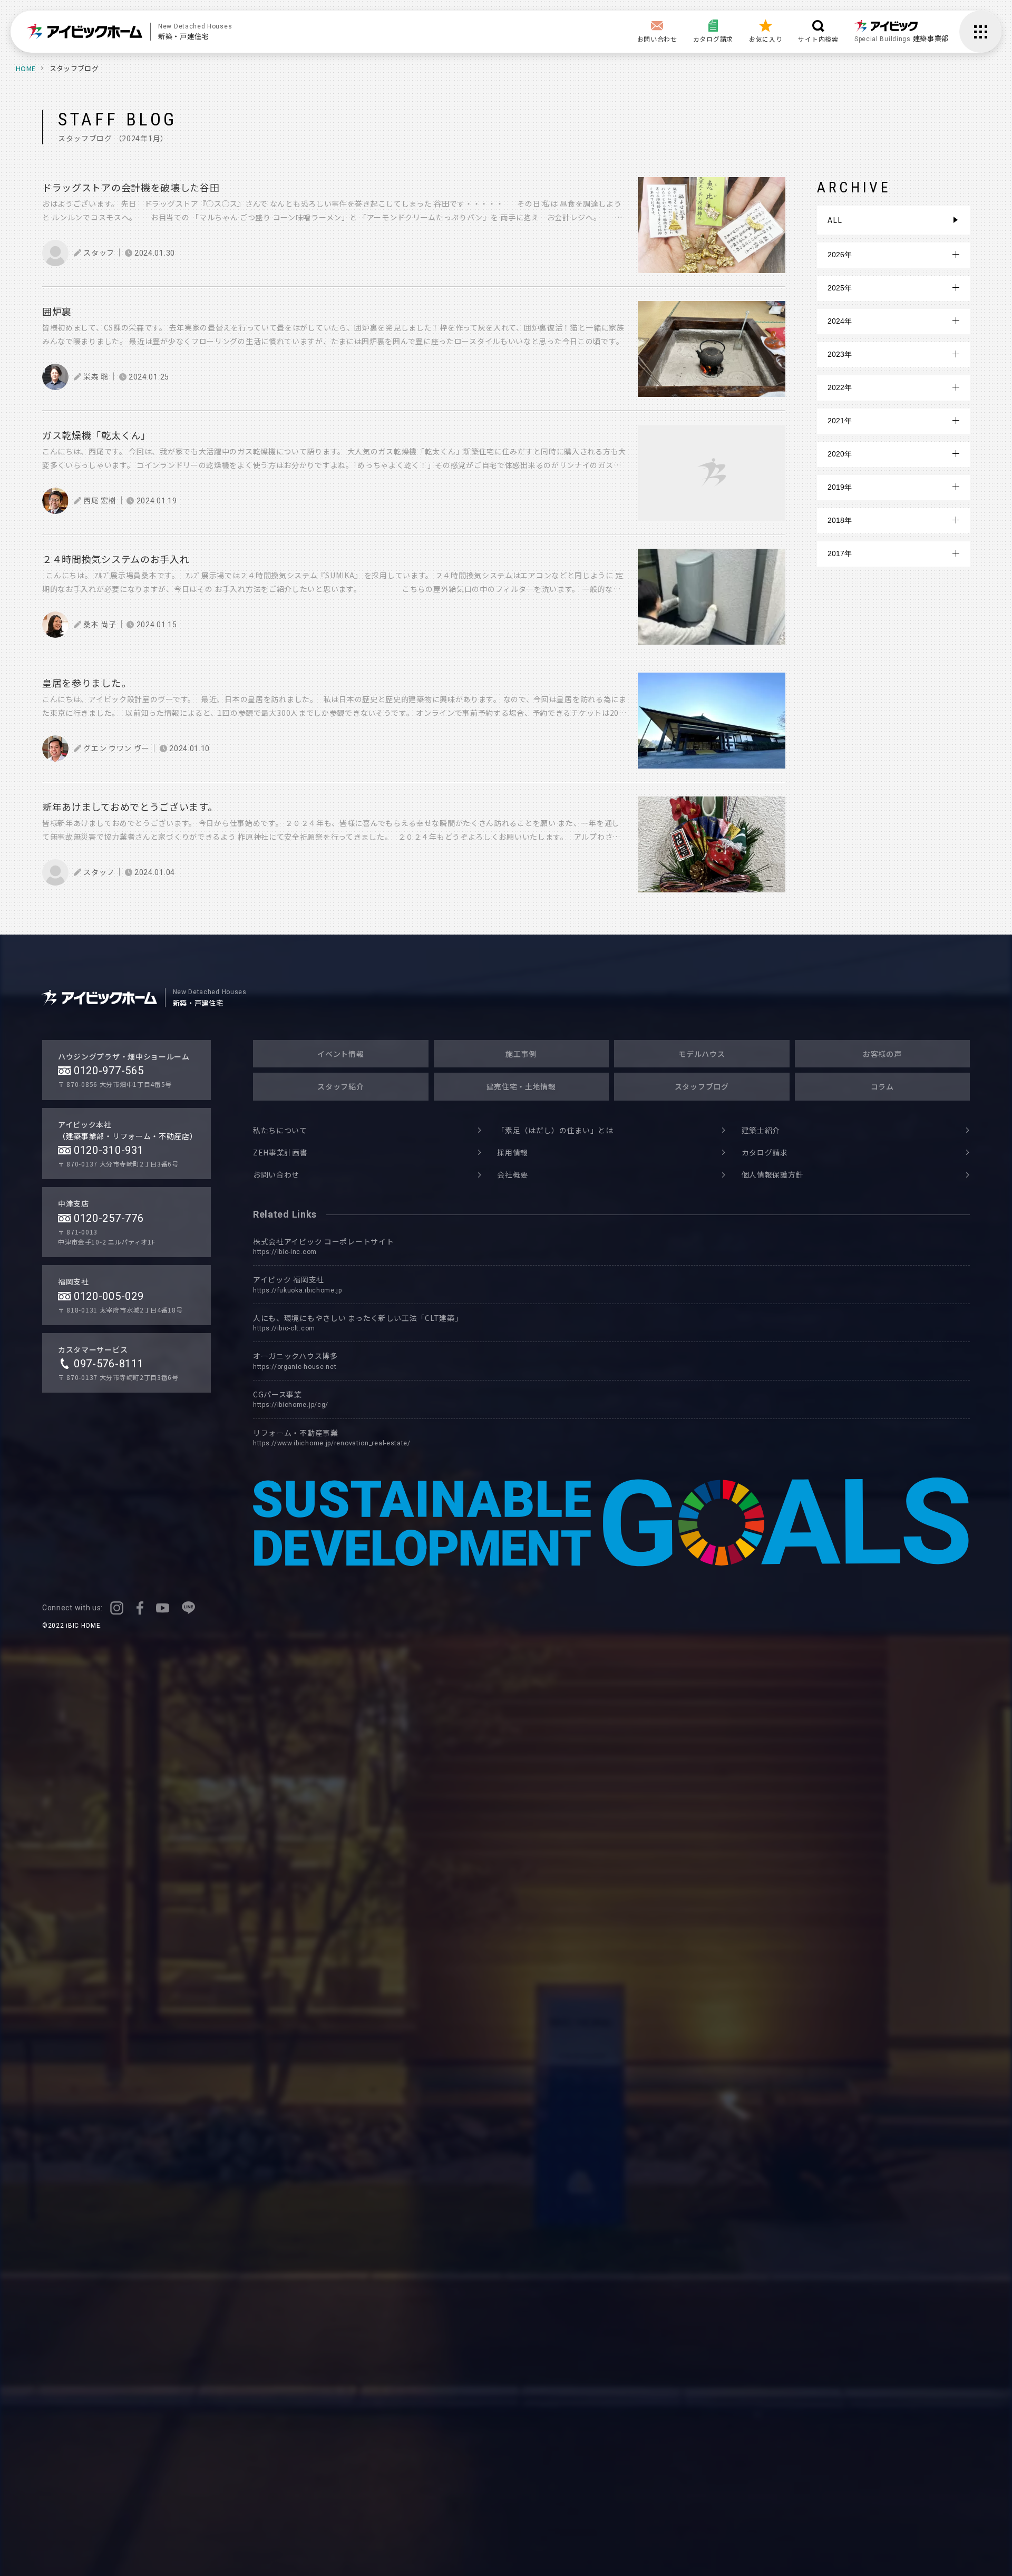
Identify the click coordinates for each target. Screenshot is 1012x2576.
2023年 (840, 354)
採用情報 (513, 1152)
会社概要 (513, 1174)
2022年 (840, 387)
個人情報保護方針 (773, 1174)
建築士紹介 (761, 1130)
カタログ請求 (765, 1152)
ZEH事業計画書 (280, 1152)
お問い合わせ (276, 1174)
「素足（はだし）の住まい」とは (555, 1130)
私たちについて (280, 1130)
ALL (835, 220)
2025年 (840, 288)
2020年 (840, 454)
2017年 (840, 553)
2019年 (840, 487)
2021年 (840, 421)
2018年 (840, 520)
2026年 (840, 255)
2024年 (840, 321)
